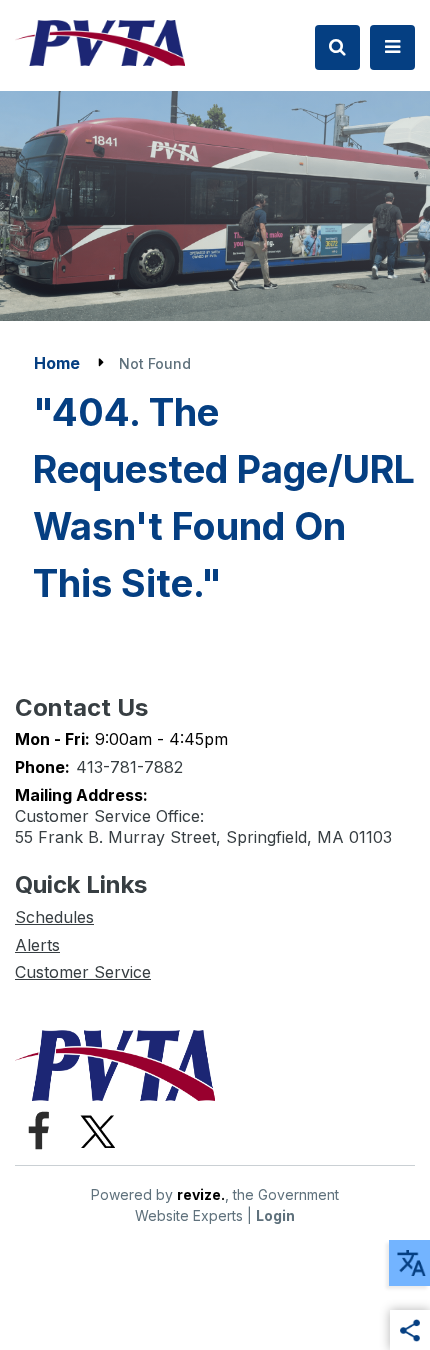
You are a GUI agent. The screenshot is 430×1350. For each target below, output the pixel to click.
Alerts (37, 945)
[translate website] (409, 1263)
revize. (201, 1194)
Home (57, 363)
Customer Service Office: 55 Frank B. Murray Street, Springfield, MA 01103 (203, 826)
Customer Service (83, 972)
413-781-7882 (129, 767)
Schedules (54, 917)
